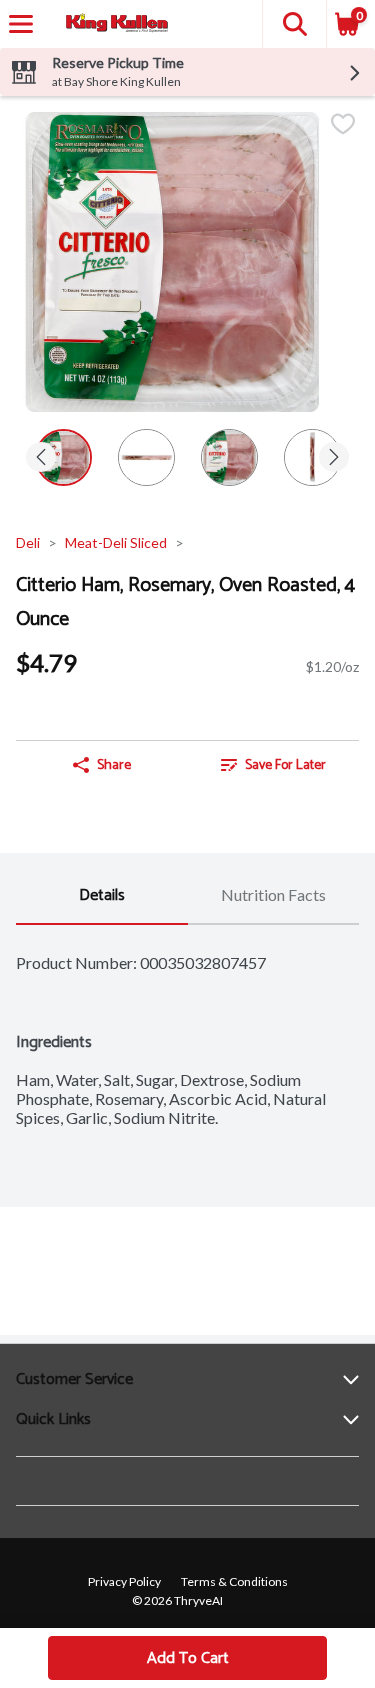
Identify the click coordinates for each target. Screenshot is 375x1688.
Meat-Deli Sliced (116, 542)
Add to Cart (188, 1658)
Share (114, 765)
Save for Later (285, 765)
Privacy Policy (124, 1581)
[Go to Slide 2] (146, 457)
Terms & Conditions (234, 1581)
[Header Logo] (113, 24)
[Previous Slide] (41, 458)
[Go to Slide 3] (229, 457)
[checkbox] (343, 125)
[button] (294, 24)
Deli (28, 542)
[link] (274, 765)
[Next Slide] (334, 458)
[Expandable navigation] (21, 24)
